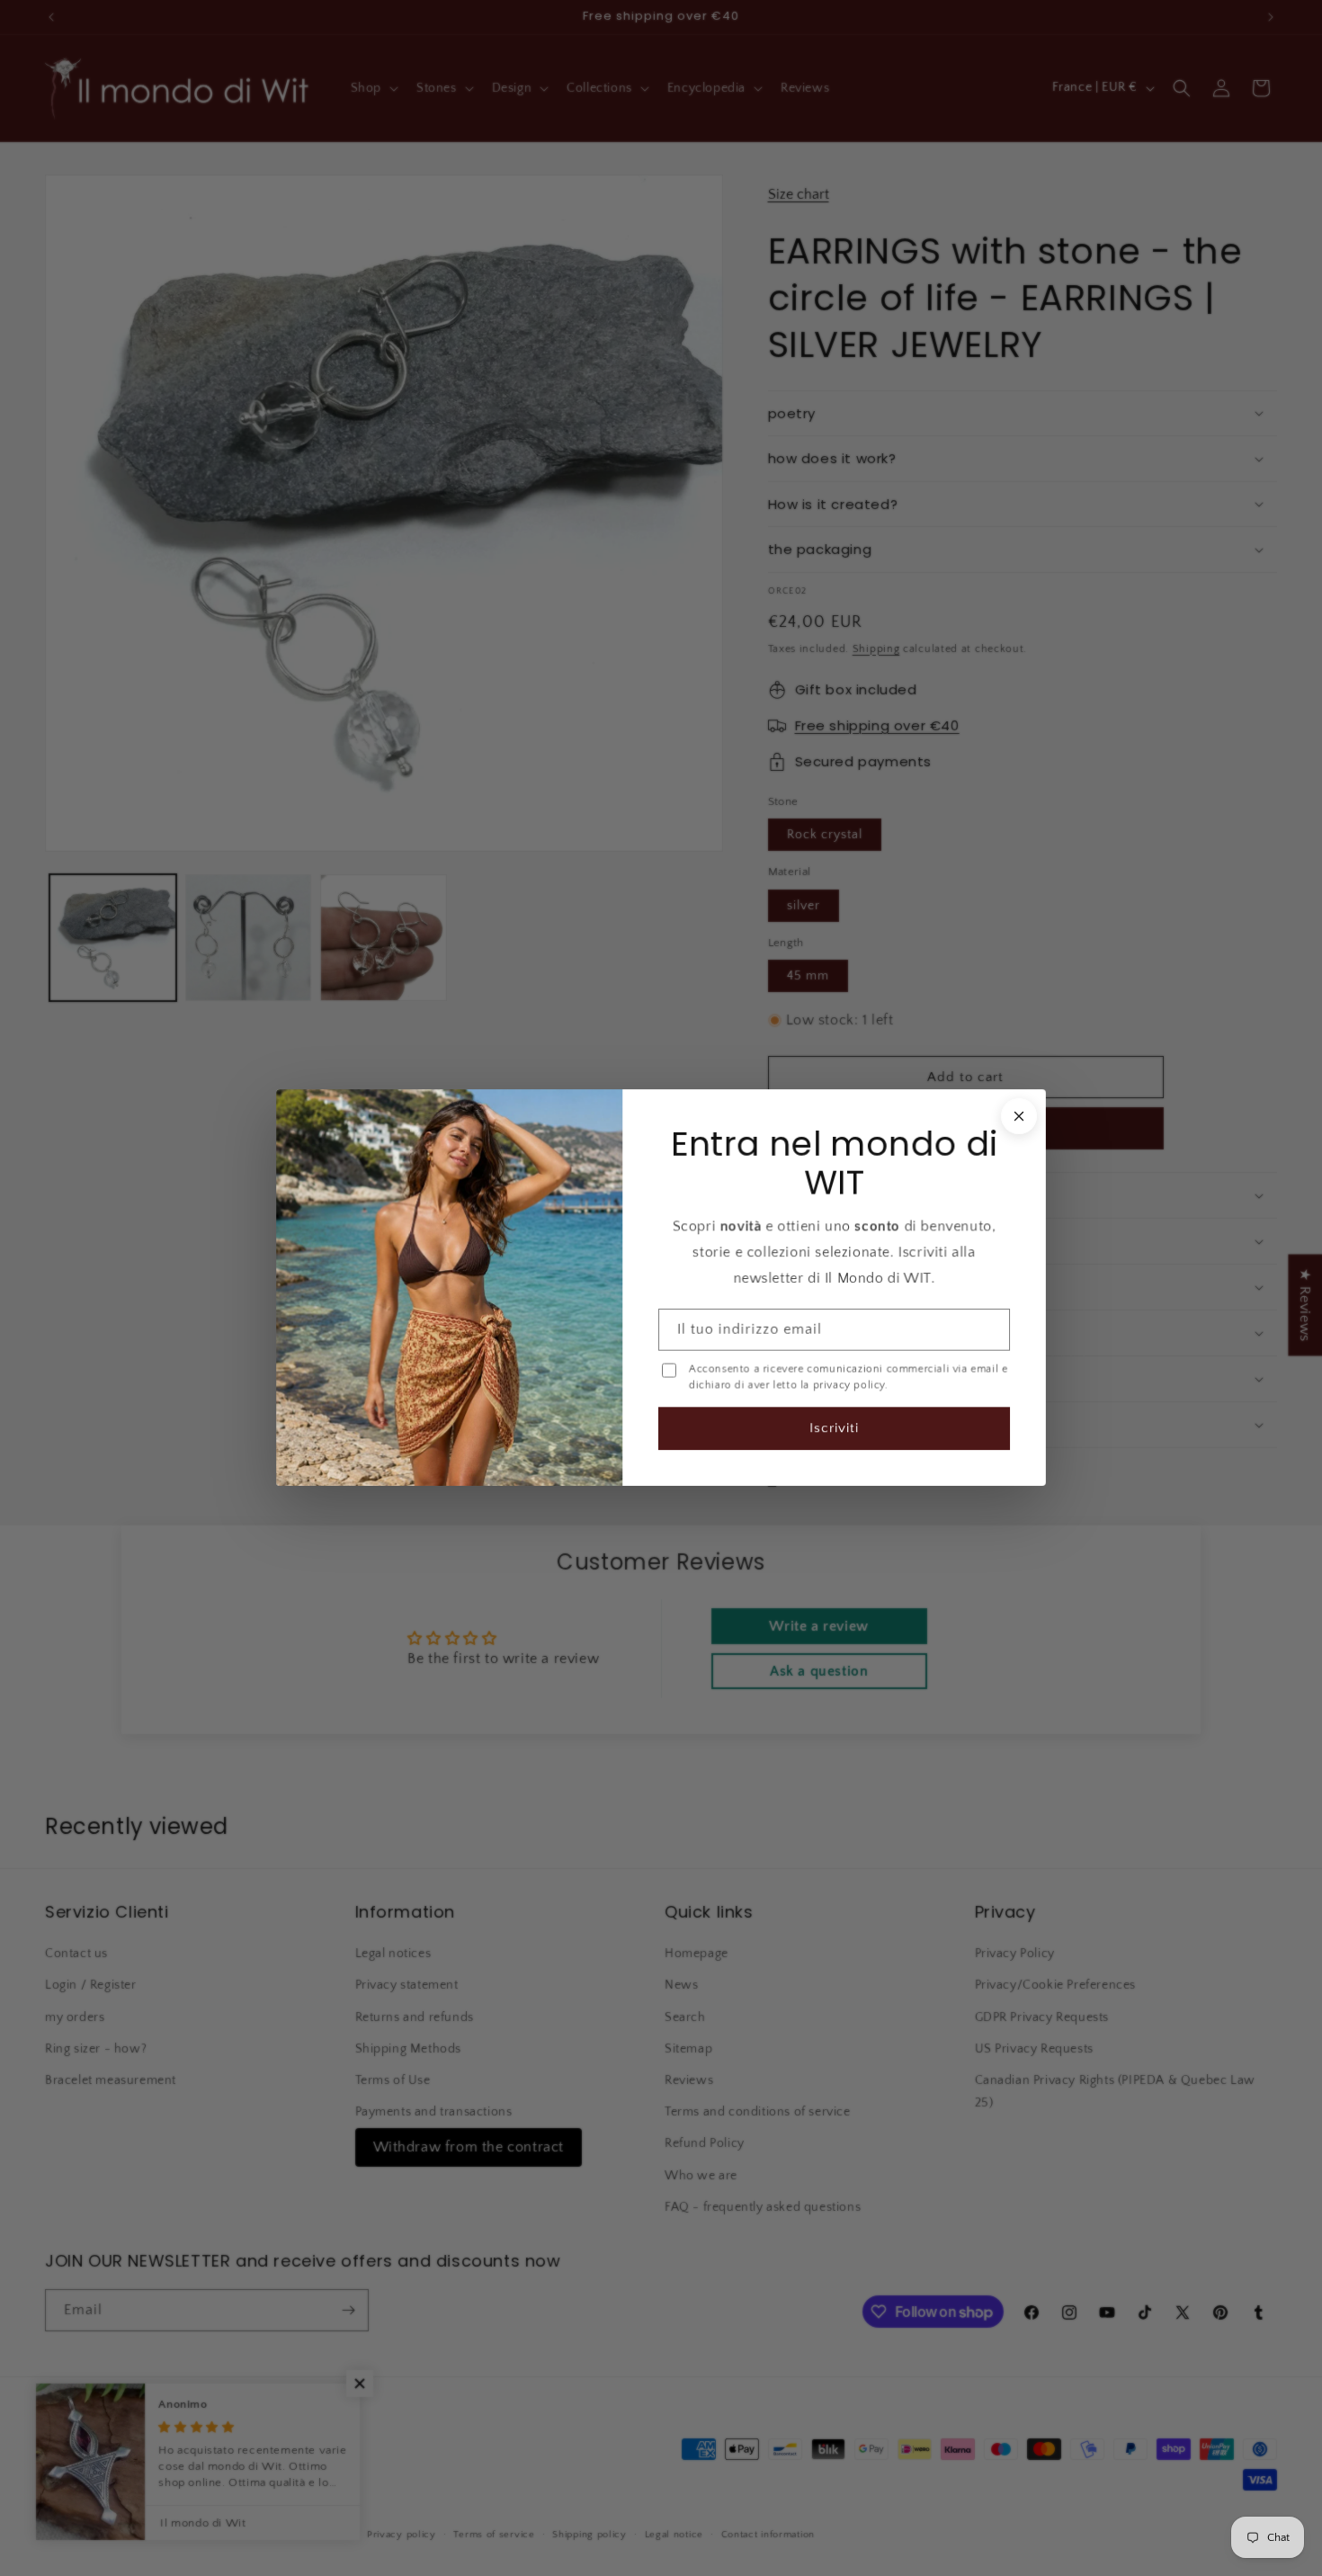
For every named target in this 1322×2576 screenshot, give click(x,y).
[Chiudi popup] (1019, 1116)
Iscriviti (834, 1429)
